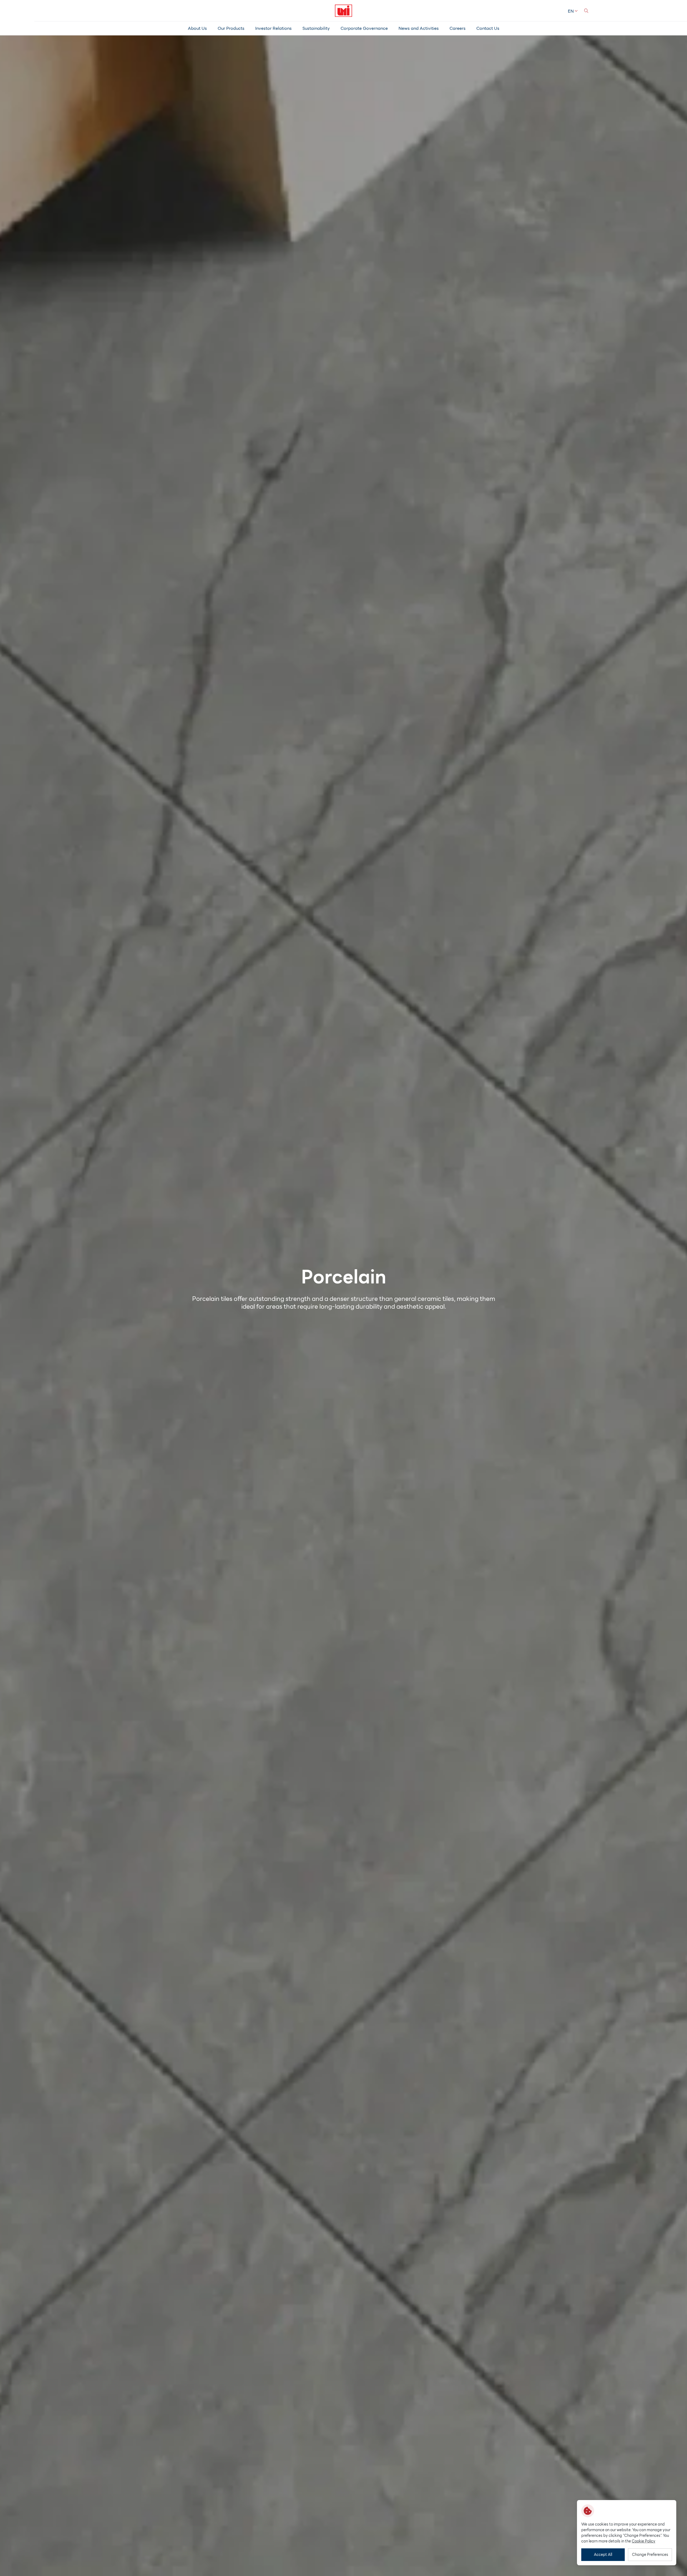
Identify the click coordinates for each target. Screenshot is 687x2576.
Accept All (603, 2555)
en (571, 11)
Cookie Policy (644, 2541)
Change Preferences (650, 2555)
